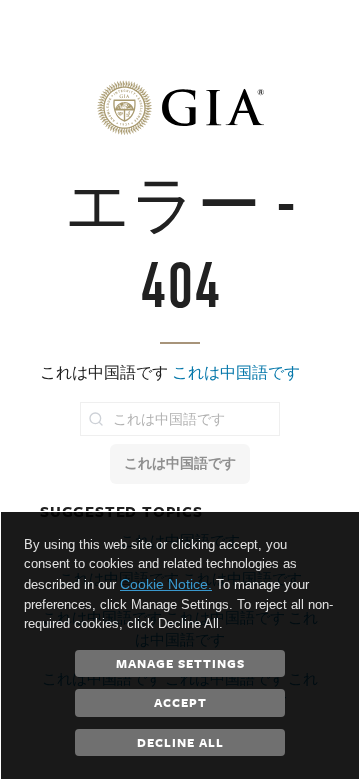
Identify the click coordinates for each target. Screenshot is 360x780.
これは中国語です (236, 372)
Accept (180, 702)
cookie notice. (166, 584)
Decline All (180, 742)
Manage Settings (180, 663)
